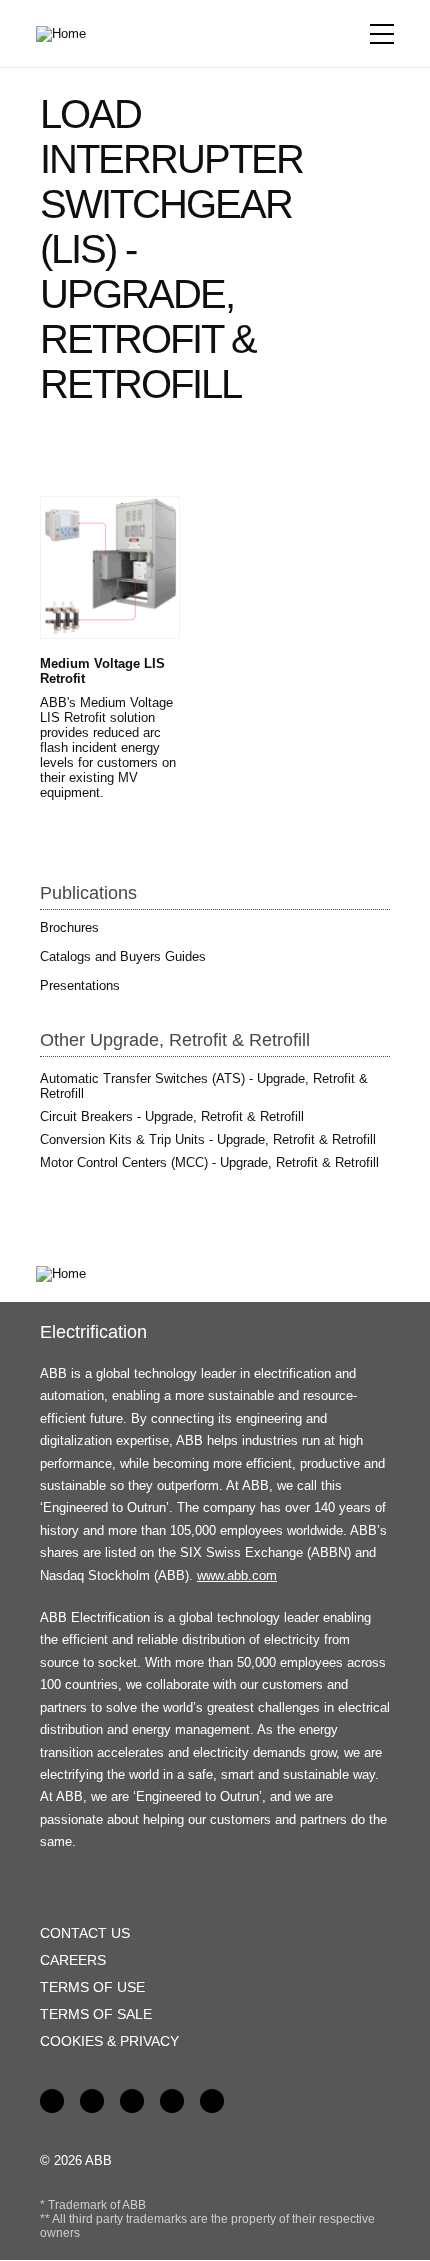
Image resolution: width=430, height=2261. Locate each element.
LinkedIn (92, 2101)
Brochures (69, 927)
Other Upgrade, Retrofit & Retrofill (175, 1040)
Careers (73, 1960)
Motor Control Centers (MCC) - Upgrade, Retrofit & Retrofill (209, 1162)
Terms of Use (92, 1987)
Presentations (80, 985)
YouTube (132, 2101)
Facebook (52, 2101)
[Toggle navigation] (382, 34)
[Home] (68, 34)
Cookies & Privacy (109, 2041)
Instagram (212, 2101)
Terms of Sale (96, 2014)
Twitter (172, 2101)
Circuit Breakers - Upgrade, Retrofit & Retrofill (172, 1116)
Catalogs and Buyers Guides (123, 956)
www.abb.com (237, 1575)
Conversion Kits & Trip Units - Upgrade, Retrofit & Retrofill (208, 1139)
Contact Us (85, 1933)
